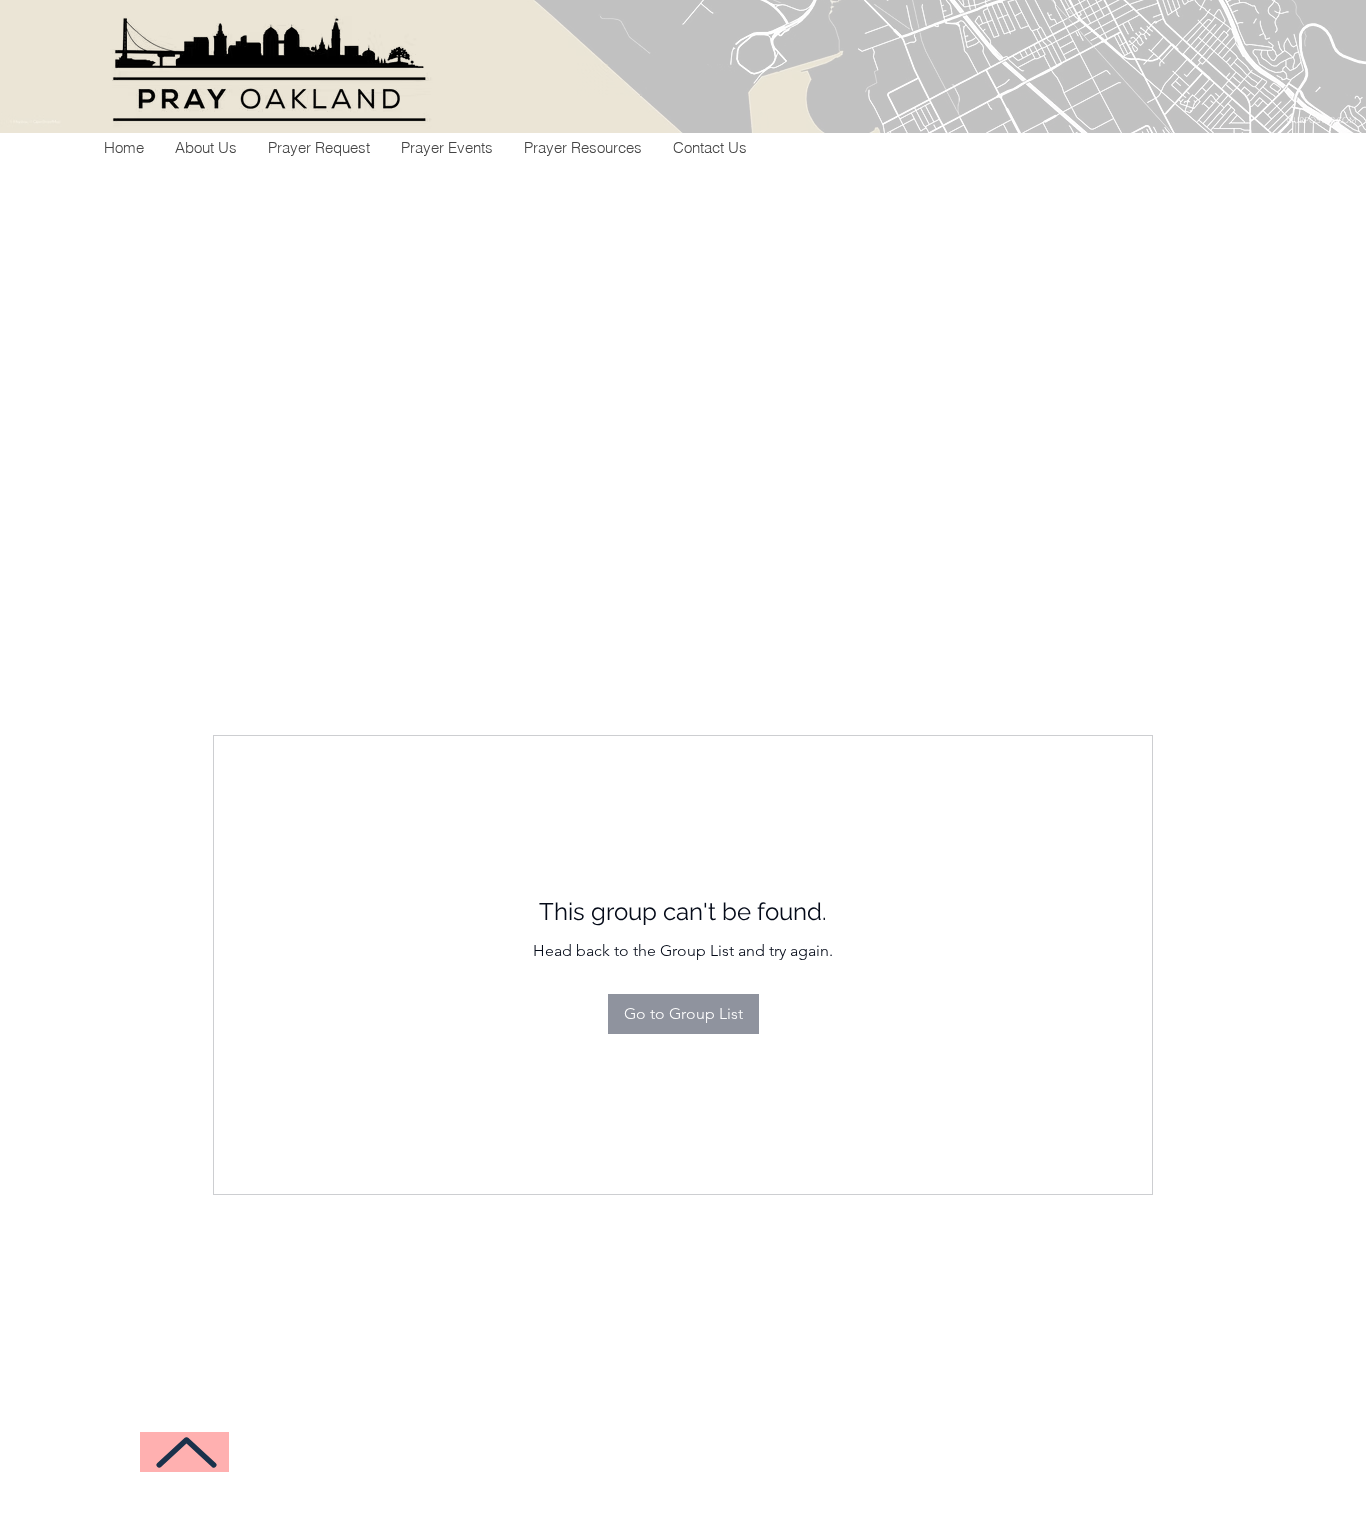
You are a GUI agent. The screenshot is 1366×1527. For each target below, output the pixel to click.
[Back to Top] (184, 1452)
